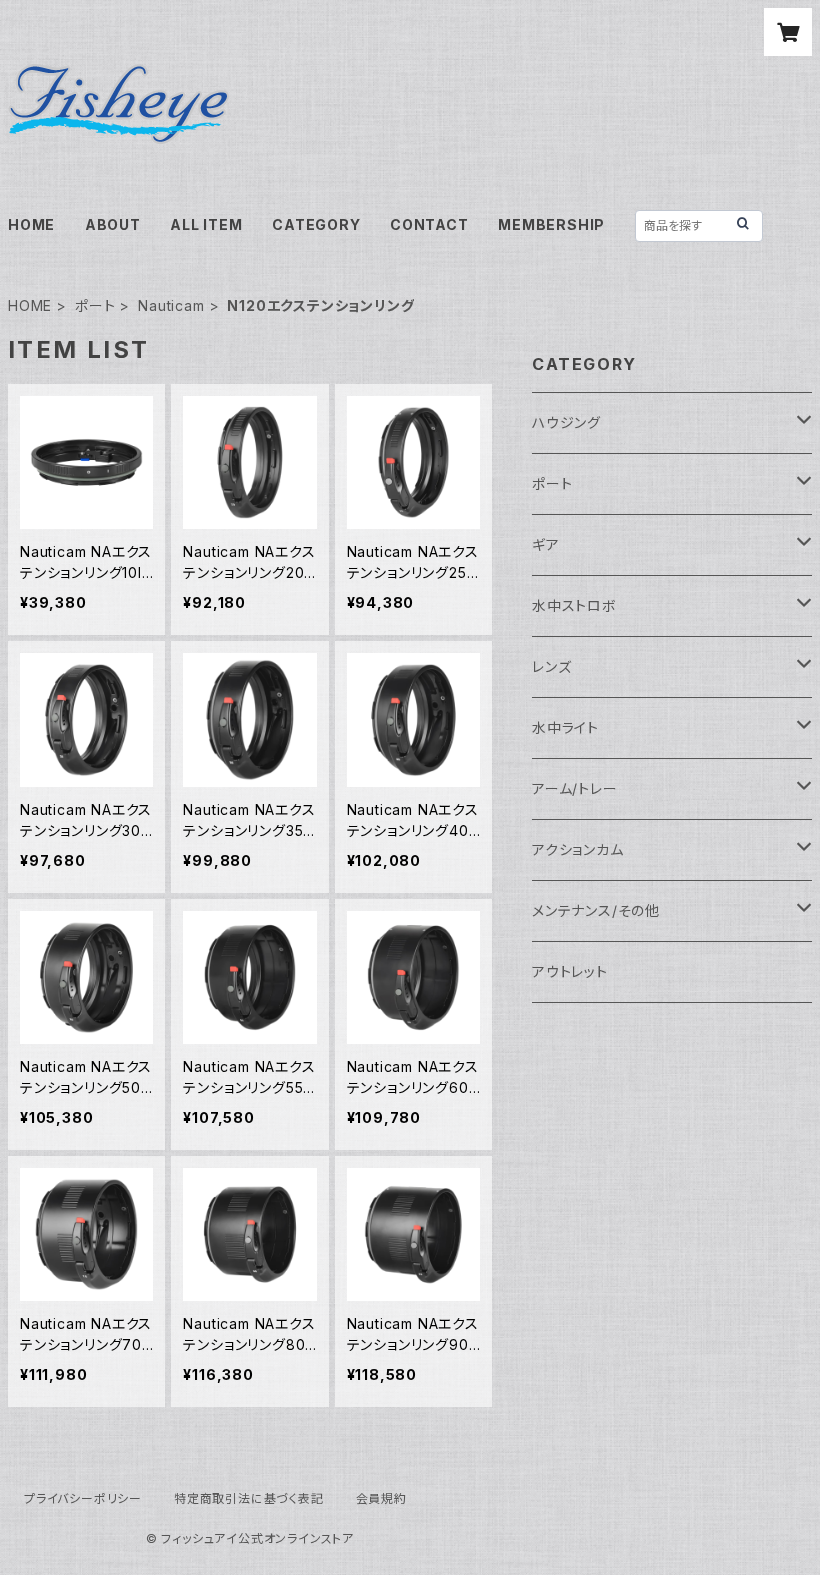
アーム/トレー (575, 788)
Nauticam (171, 305)
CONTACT (429, 224)
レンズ (551, 666)
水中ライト (565, 727)
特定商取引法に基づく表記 (249, 1498)
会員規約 (381, 1498)
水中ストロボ (574, 605)
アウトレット (570, 971)
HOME (31, 224)
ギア (546, 544)
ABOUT (113, 224)
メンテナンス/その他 (596, 910)
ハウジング (566, 422)
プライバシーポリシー (83, 1498)
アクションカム (578, 849)
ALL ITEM (206, 224)
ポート (95, 305)
